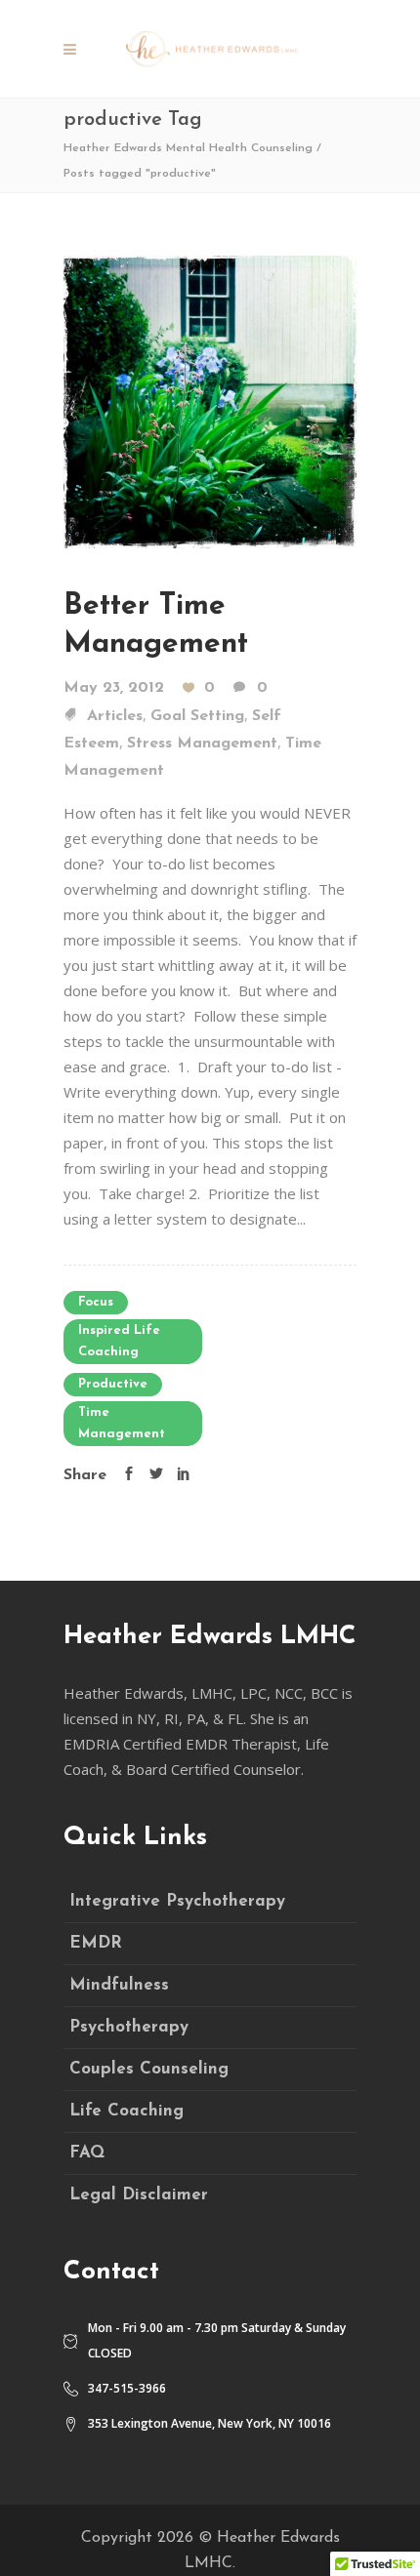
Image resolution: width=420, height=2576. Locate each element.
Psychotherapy (129, 2027)
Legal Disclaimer (139, 2195)
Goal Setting (197, 716)
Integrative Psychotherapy (177, 1901)
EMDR (96, 1943)
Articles (115, 716)
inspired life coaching (119, 1341)
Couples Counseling (149, 2069)
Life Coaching (126, 2111)
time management (122, 1423)
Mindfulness (119, 1985)
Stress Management (202, 744)
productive (113, 1384)
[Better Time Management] (210, 400)
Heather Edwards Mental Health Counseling (188, 148)
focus (96, 1302)
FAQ (87, 2153)
